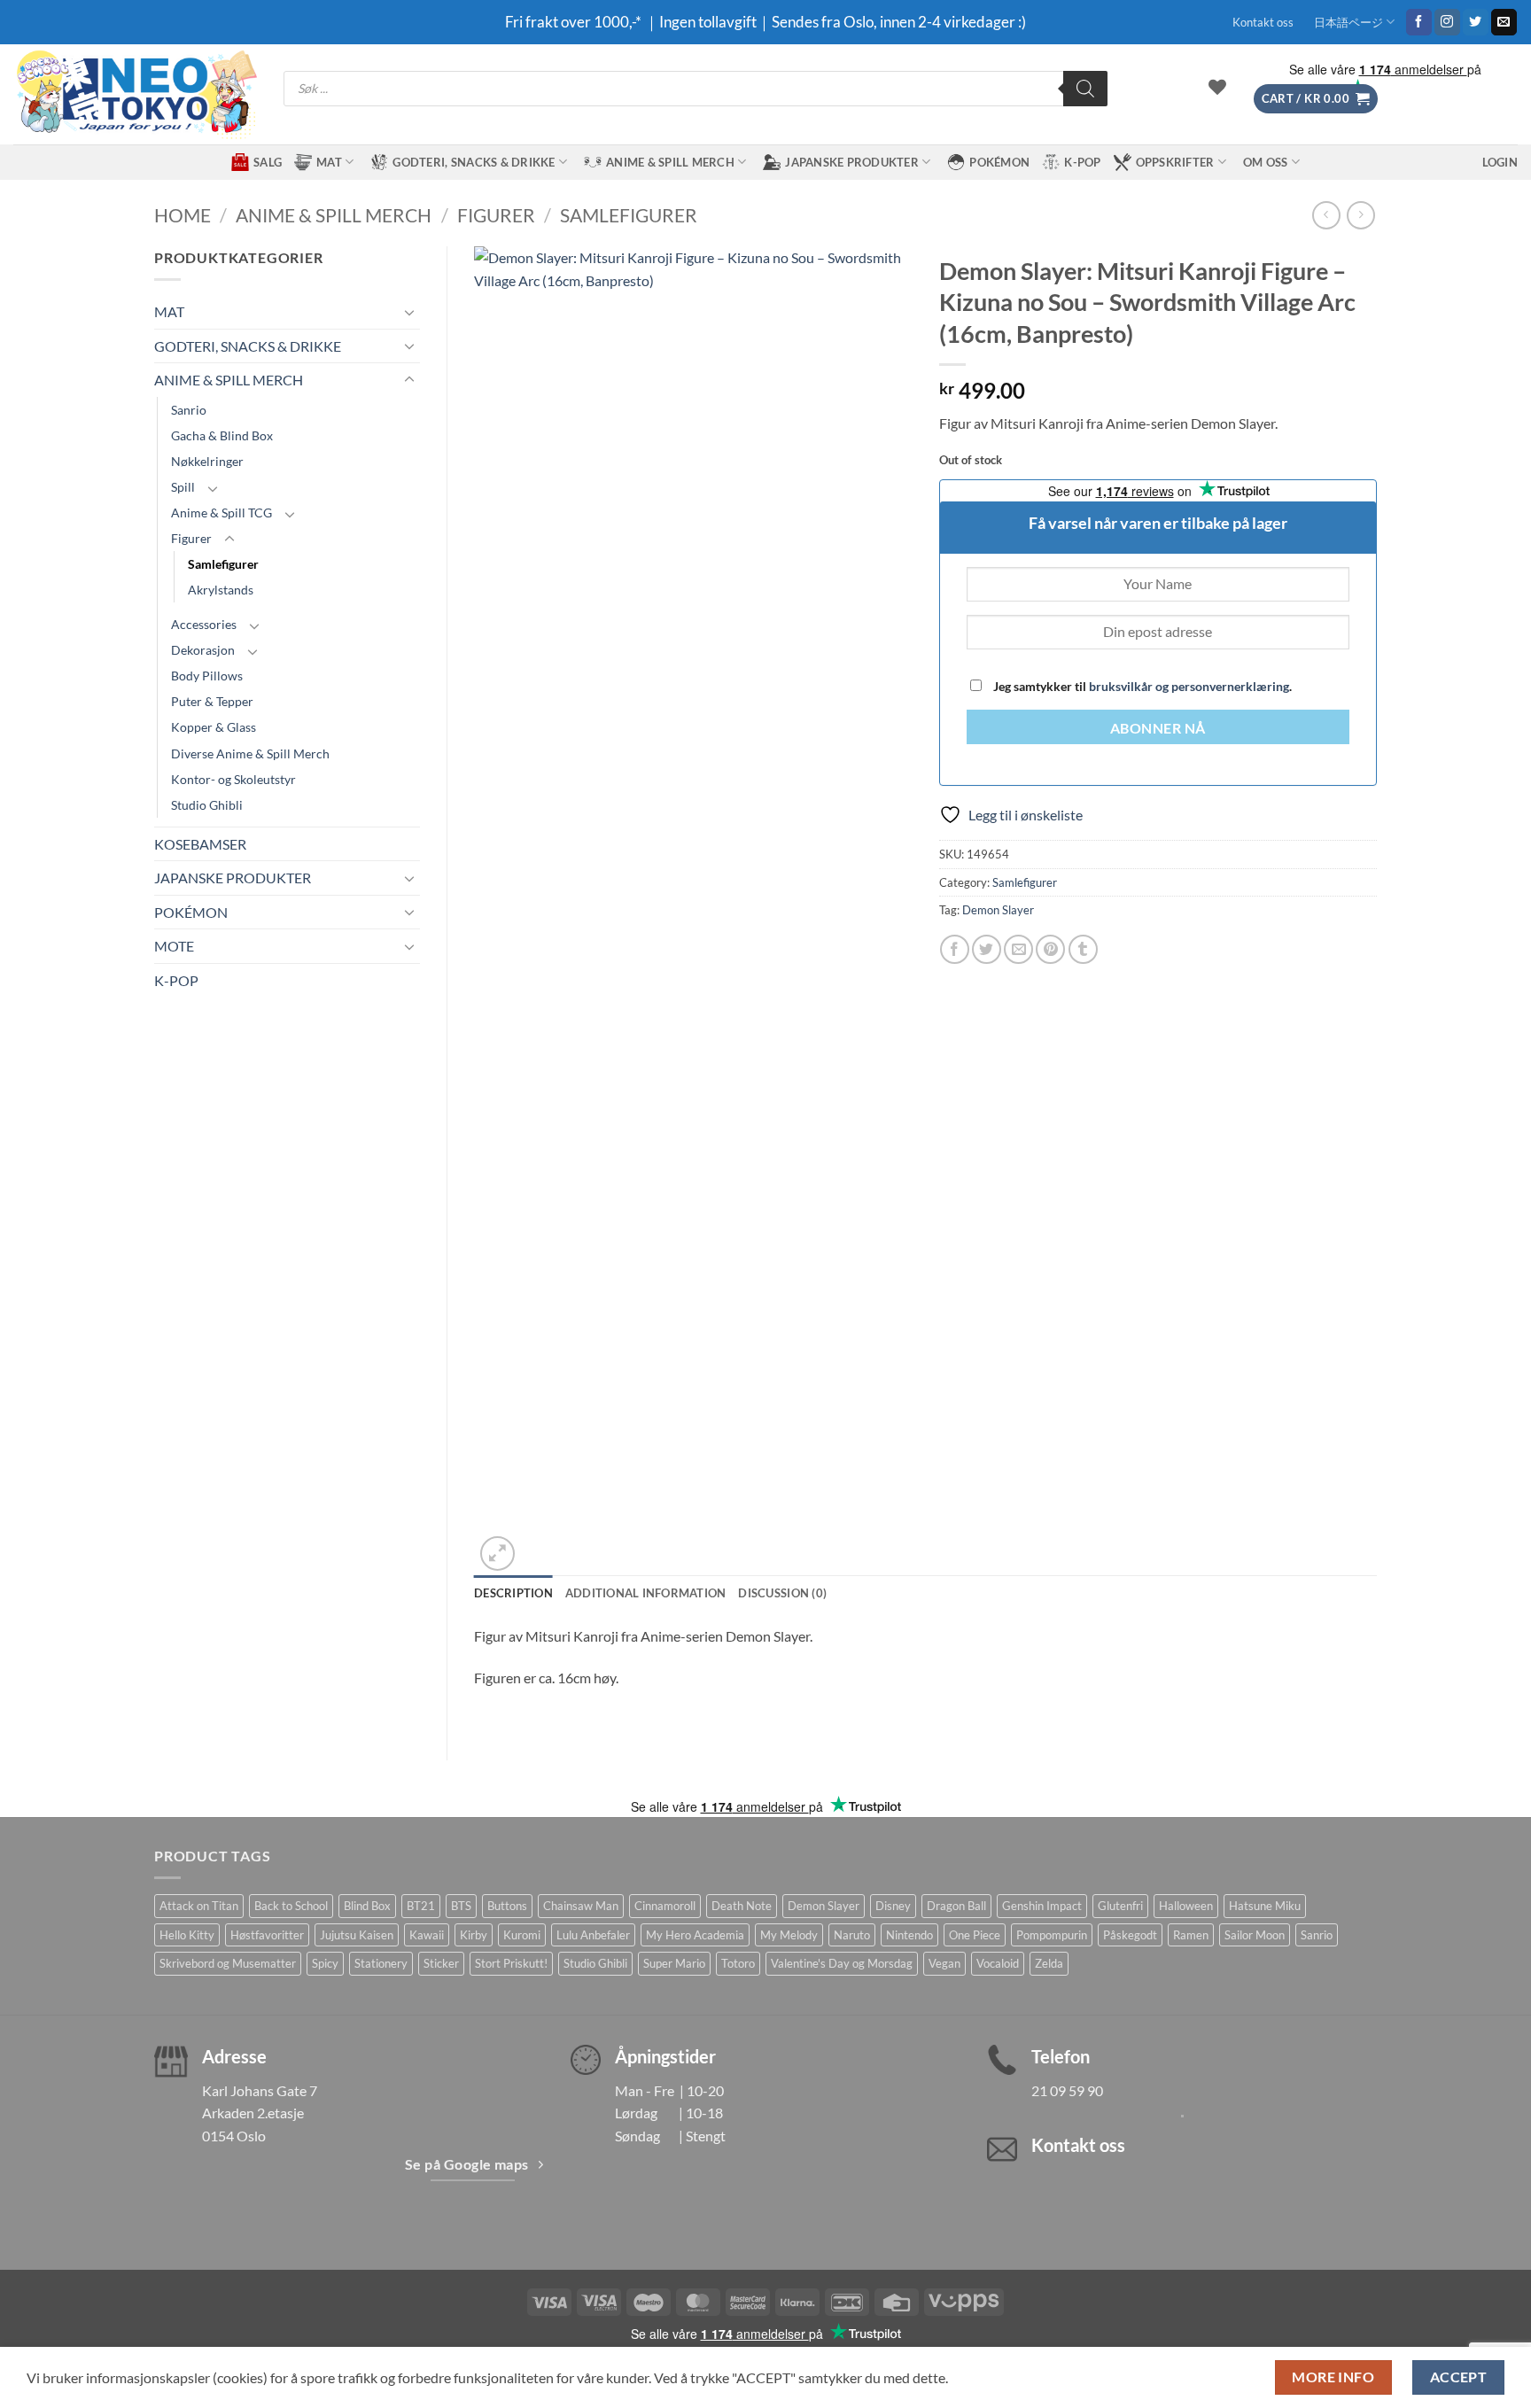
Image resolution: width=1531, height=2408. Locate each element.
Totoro (738, 1963)
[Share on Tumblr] (1083, 949)
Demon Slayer (998, 910)
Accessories (204, 624)
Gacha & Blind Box (222, 435)
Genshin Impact (1042, 1906)
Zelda (1049, 1963)
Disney (893, 1906)
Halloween (1186, 1906)
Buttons (507, 1906)
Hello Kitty (187, 1935)
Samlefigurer (629, 215)
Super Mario (674, 1963)
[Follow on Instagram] (1447, 22)
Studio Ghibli (207, 805)
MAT (329, 162)
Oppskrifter (1175, 162)
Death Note (742, 1906)
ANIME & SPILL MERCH (670, 162)
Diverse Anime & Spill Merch (250, 753)
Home (183, 215)
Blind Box (367, 1906)
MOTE (174, 946)
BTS (461, 1906)
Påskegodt (1130, 1935)
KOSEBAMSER (200, 844)
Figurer (496, 215)
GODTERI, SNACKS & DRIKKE (474, 162)
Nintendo (909, 1935)
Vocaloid (998, 1963)
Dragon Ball (956, 1906)
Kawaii (427, 1935)
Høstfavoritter (267, 1935)
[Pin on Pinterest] (1050, 949)
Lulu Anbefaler (593, 1935)
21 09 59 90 (1067, 2090)
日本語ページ (1348, 22)
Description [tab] (513, 1593)
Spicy (325, 1963)
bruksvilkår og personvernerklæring (1189, 686)
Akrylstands (221, 590)
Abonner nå (1158, 728)
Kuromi (522, 1935)
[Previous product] (1360, 215)
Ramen (1191, 1935)
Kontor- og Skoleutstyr (233, 779)
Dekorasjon (203, 650)
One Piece (975, 1935)
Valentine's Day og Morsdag (842, 1963)
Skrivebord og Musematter (228, 1963)
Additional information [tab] (646, 1593)
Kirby (474, 1935)
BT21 (421, 1906)
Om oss (1266, 162)
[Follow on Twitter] (1476, 22)
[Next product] (1326, 215)
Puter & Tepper (212, 701)
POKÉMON (999, 162)
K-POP (1082, 162)
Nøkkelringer (207, 461)
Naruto (852, 1935)
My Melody (789, 1935)
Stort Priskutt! (511, 1963)
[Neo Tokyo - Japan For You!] (135, 94)
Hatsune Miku (1265, 1906)
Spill (183, 487)
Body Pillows (207, 676)
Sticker (441, 1963)
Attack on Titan (199, 1906)
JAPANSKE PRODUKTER (852, 162)
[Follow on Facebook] (1419, 22)
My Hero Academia (695, 1935)
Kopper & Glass (214, 727)
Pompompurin (1052, 1935)
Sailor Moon (1255, 1935)
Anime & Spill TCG (221, 513)
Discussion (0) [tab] (782, 1593)
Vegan (944, 1963)
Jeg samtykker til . (1141, 686)
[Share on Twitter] (987, 949)
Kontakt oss (1263, 22)
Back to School (291, 1906)
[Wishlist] (1217, 87)
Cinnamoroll (665, 1906)
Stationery (381, 1963)
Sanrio (189, 410)
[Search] (1085, 89)
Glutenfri (1120, 1906)
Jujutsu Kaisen (357, 1935)
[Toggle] (409, 312)
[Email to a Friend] (1018, 949)
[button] (1316, 99)
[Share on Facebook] (955, 949)
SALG (268, 162)
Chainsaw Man (581, 1906)
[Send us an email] (1504, 22)
